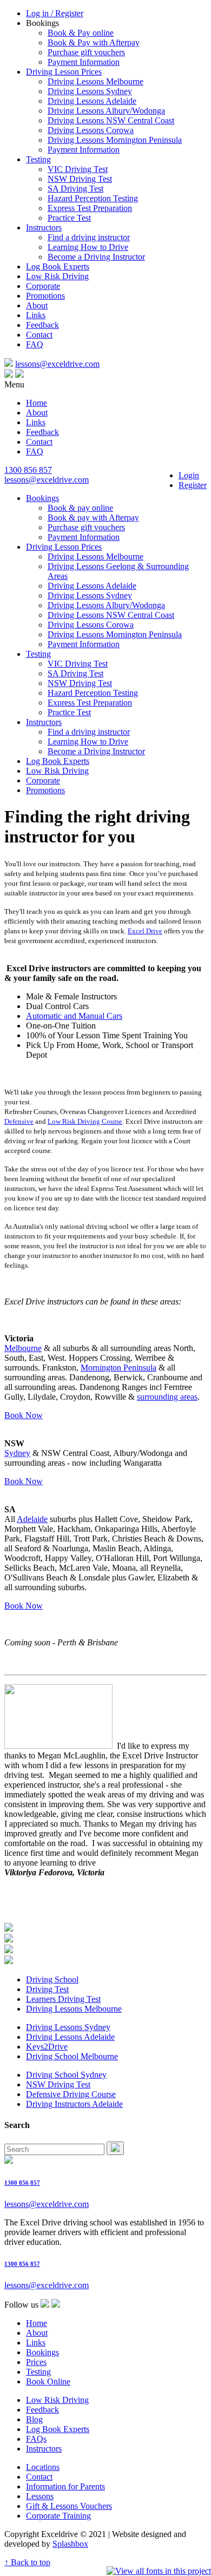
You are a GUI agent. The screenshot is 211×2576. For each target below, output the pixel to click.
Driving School (52, 1979)
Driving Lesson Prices (64, 72)
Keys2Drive (47, 2047)
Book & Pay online (81, 33)
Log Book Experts (58, 266)
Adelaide (32, 1519)
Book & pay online (80, 508)
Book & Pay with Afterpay (94, 42)
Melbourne (23, 1348)
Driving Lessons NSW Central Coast (111, 120)
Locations (43, 2467)
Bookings (42, 498)
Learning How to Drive (88, 247)
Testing (38, 159)
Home (37, 403)
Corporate (43, 286)
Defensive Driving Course (71, 2094)
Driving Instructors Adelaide (74, 2104)
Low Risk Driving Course (85, 1121)
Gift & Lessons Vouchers (69, 2506)
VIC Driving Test (78, 169)
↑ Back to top (27, 2562)
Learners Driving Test (63, 1999)
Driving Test (47, 1989)
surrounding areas (167, 1397)
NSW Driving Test (80, 179)
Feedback (42, 325)
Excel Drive (145, 931)
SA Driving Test (75, 189)
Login (189, 475)
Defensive (19, 1121)
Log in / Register (55, 13)
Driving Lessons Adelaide (92, 101)
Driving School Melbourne (72, 2056)
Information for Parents (65, 2486)
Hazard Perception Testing (93, 198)
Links (36, 315)
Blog (34, 2419)
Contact (39, 335)
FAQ (35, 344)
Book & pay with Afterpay (93, 518)
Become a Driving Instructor (96, 257)
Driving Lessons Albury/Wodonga (106, 111)
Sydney (17, 1453)
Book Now (24, 1415)
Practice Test (69, 218)
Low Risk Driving (57, 276)
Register (193, 485)
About (37, 305)
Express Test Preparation (90, 208)
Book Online (48, 2381)
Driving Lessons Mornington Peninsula (115, 140)
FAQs (36, 2439)
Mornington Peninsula (118, 1368)
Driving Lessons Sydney (90, 91)
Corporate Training (58, 2516)
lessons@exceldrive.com (57, 364)
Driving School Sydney (66, 2075)
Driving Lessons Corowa (91, 130)
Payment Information (84, 62)
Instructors (44, 228)
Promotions (45, 296)
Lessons (40, 2496)
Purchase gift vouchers (86, 52)
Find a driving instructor (89, 237)
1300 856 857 (28, 470)
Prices (36, 2362)
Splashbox (70, 2544)
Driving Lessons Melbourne (95, 81)
